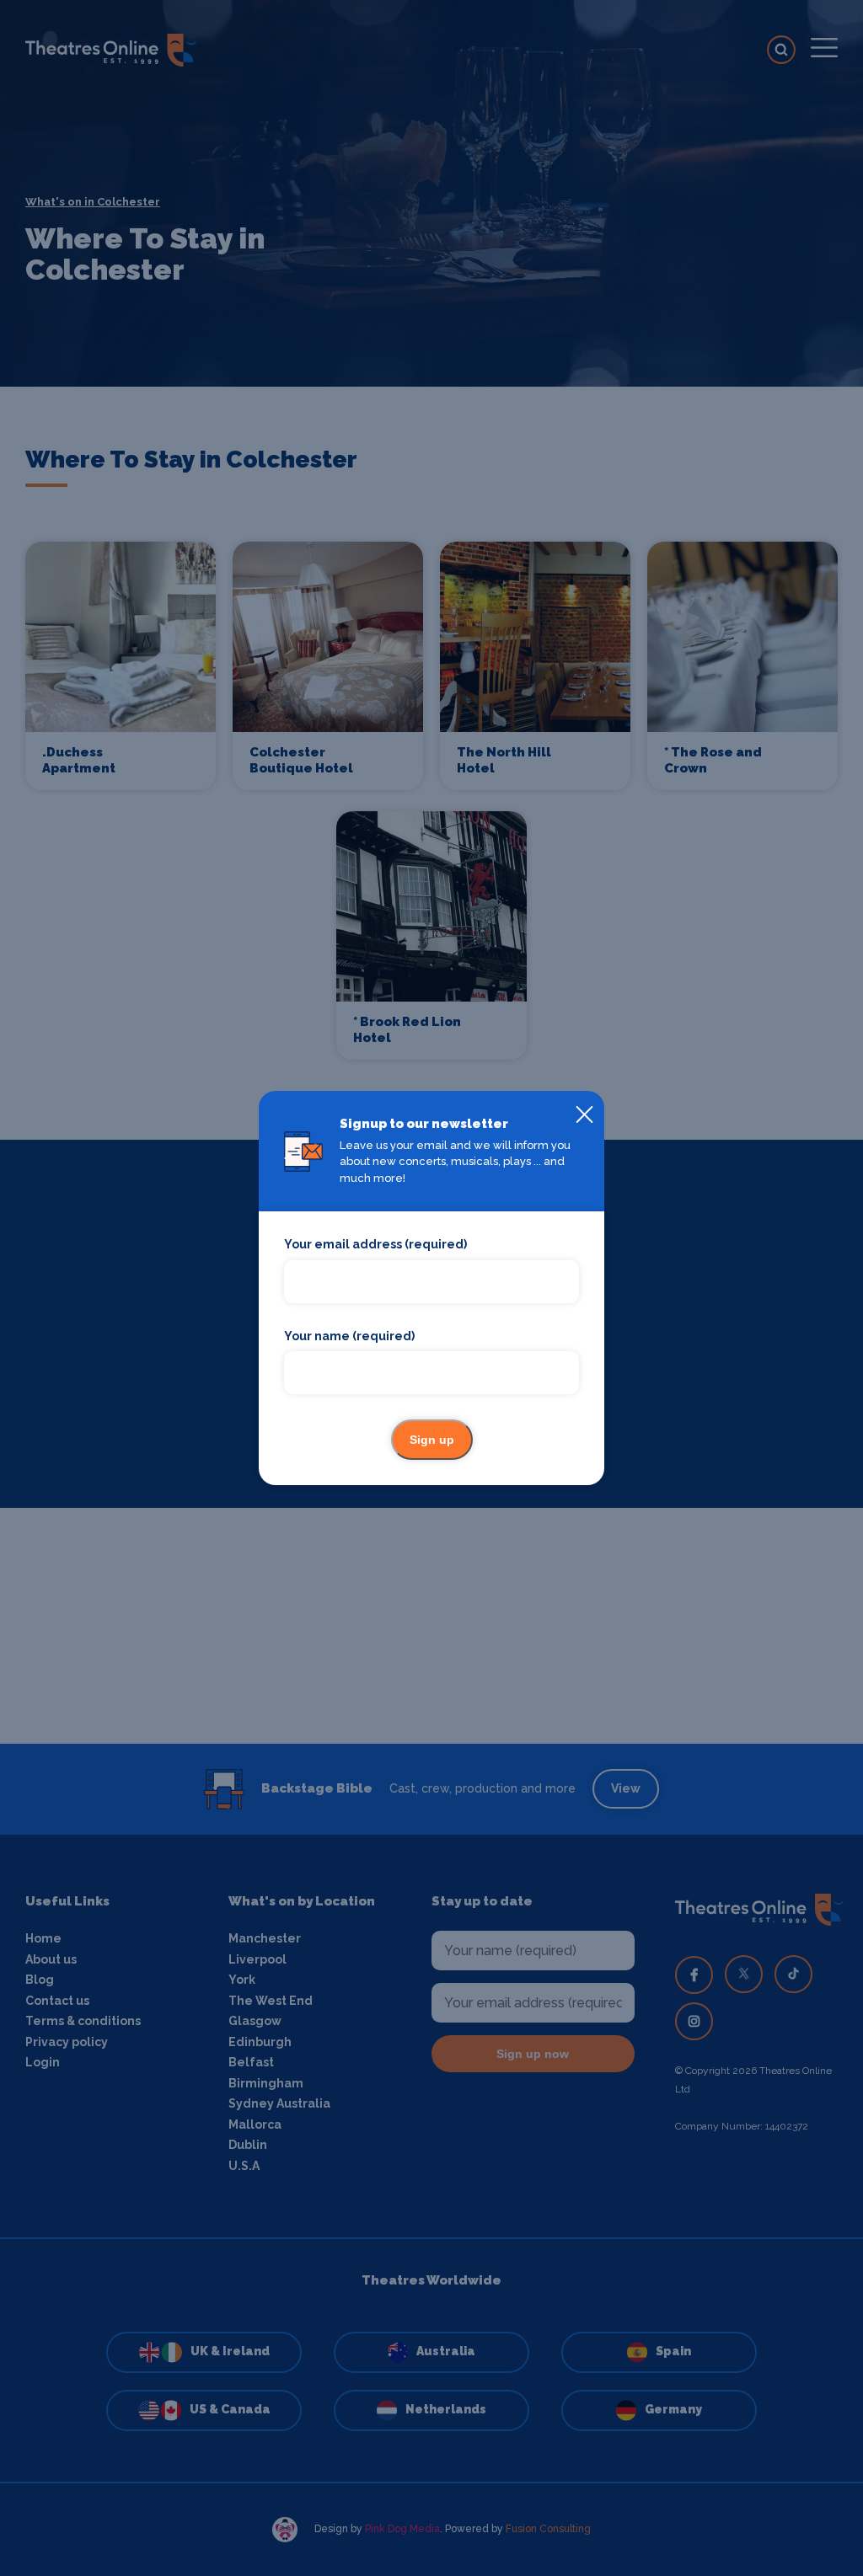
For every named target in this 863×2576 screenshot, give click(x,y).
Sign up (432, 1440)
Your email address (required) (375, 1244)
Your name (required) (349, 1336)
